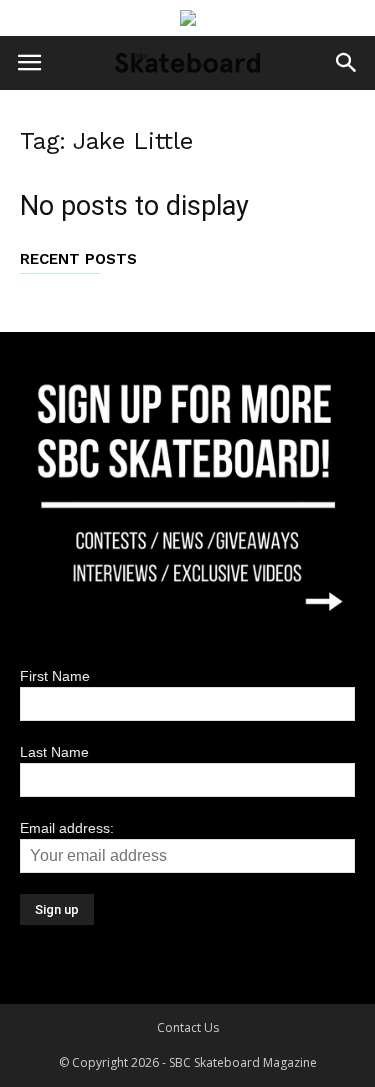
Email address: (67, 828)
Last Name (54, 752)
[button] (347, 63)
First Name (55, 676)
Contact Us (188, 1027)
